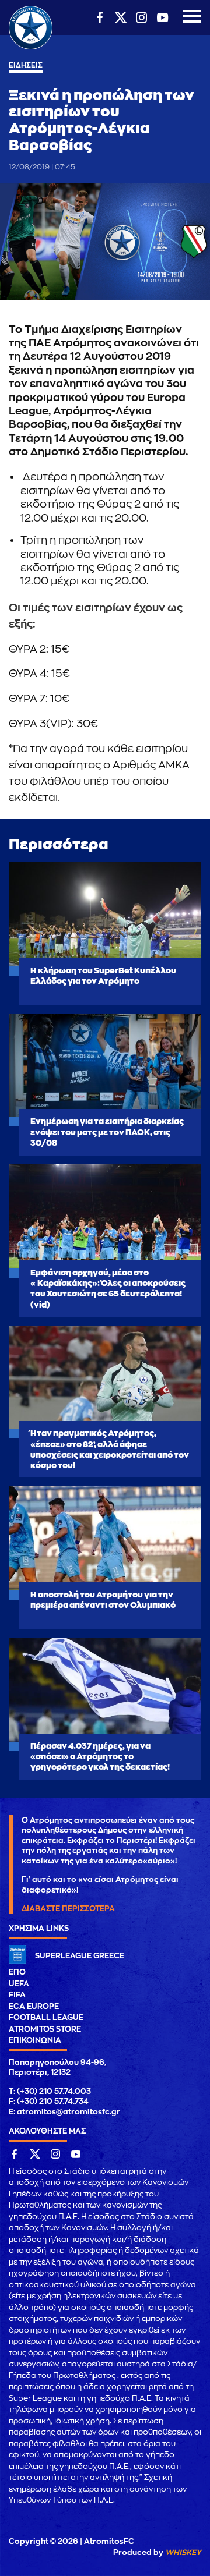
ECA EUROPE (34, 2006)
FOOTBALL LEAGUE (46, 2017)
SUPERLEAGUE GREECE (80, 1956)
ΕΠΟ (17, 1972)
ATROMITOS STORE (45, 2029)
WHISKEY (183, 2552)
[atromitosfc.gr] (31, 48)
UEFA (19, 1984)
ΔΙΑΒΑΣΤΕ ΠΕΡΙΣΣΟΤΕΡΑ (68, 1909)
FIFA (17, 1995)
